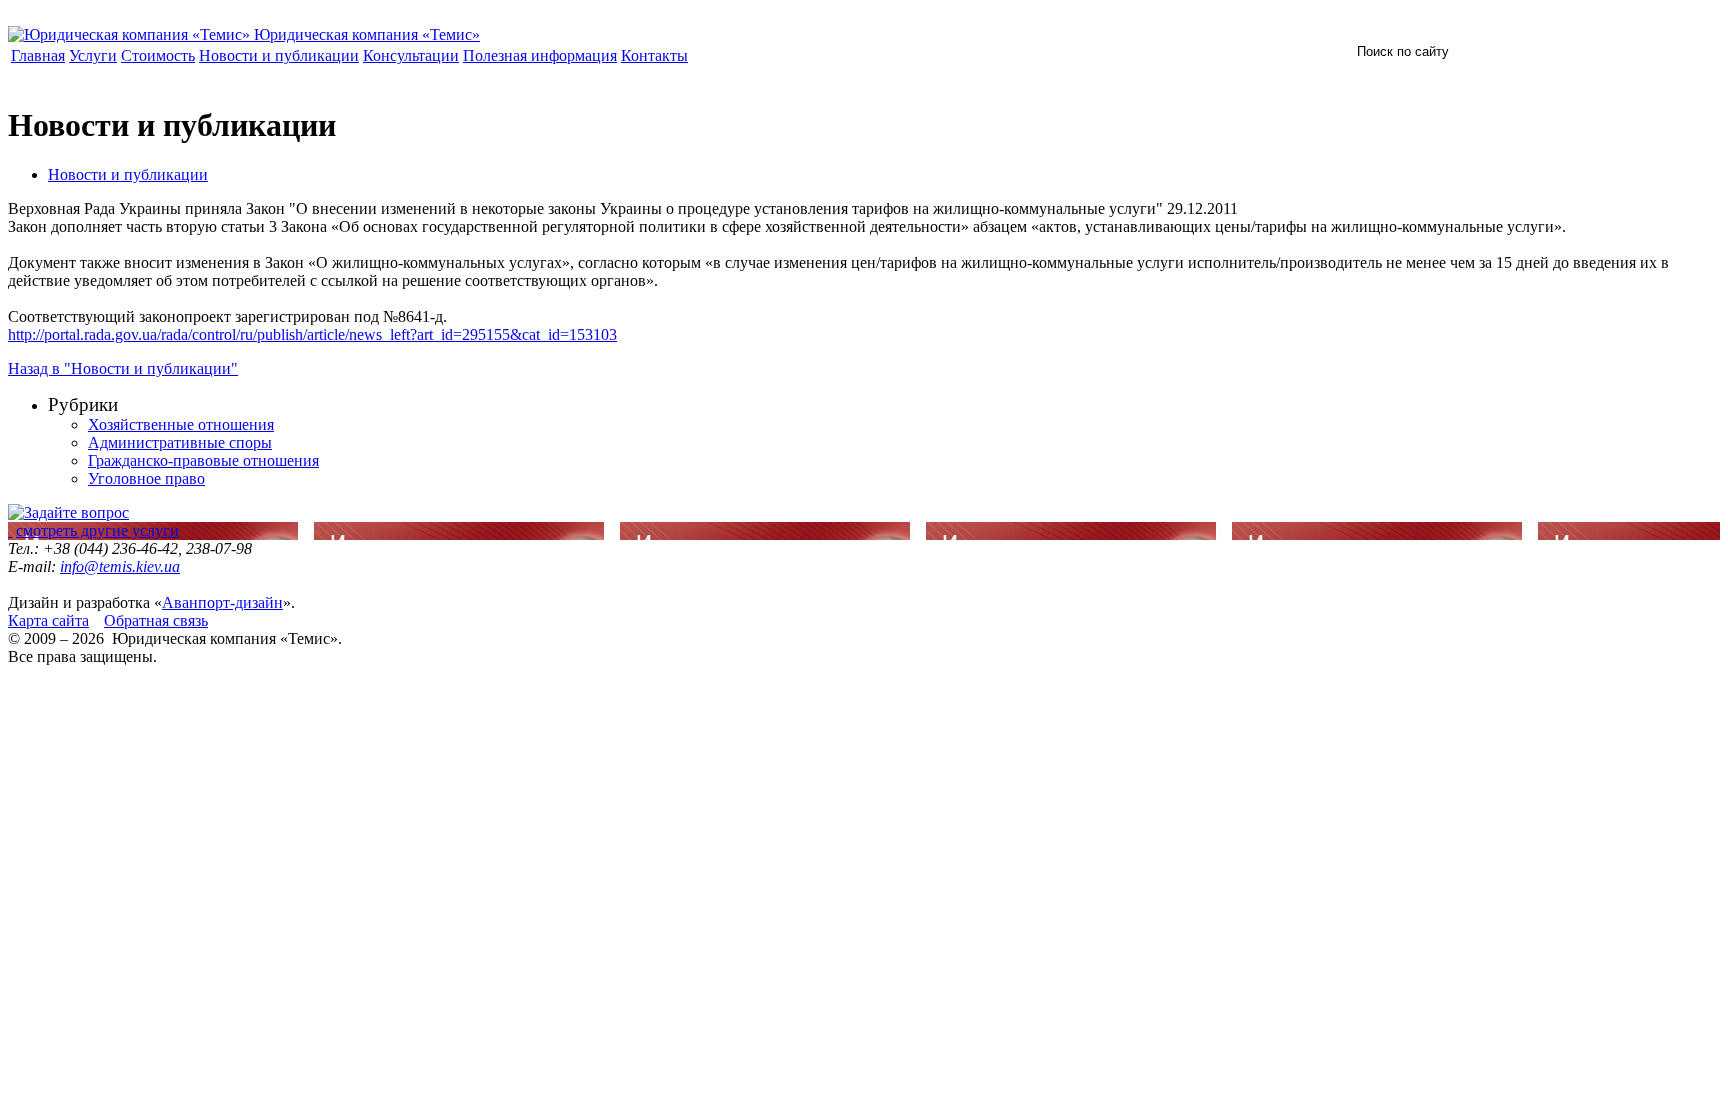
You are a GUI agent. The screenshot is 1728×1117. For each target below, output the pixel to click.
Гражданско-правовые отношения (203, 460)
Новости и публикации (279, 55)
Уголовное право (146, 478)
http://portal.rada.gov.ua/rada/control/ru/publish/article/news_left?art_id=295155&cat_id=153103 (312, 334)
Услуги (93, 55)
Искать (1551, 50)
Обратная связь (156, 620)
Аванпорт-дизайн (222, 602)
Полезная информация (540, 55)
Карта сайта (48, 620)
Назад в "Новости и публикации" (123, 368)
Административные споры (180, 442)
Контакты (654, 55)
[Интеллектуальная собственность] (10, 530)
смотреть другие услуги (97, 530)
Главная (38, 55)
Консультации (411, 55)
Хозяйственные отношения (181, 424)
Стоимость (158, 55)
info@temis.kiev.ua (120, 566)
